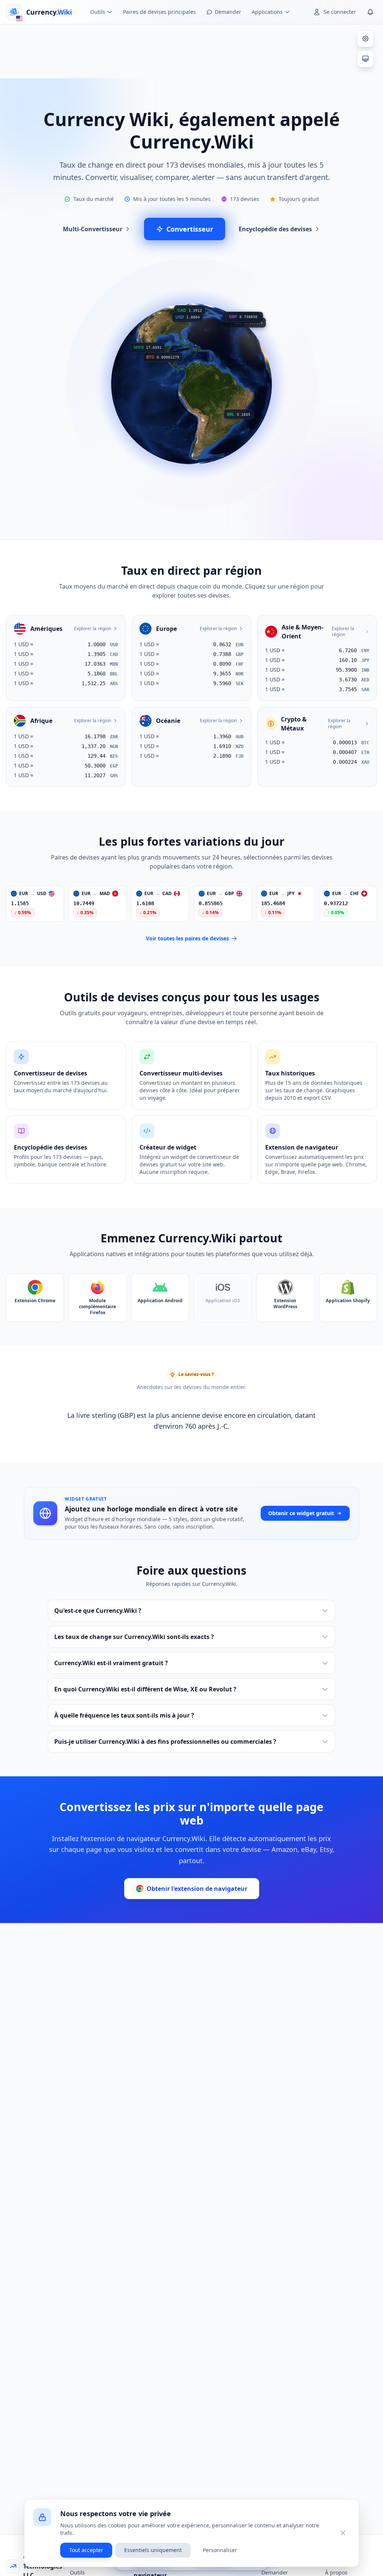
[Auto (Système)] (365, 59)
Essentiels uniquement (153, 2550)
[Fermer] (343, 2533)
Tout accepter (86, 2550)
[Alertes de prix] (370, 12)
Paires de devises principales (160, 12)
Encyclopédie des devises (275, 229)
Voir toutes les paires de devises (187, 938)
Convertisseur (190, 229)
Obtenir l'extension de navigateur (197, 1889)
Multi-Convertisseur (93, 229)
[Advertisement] (191, 50)
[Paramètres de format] (365, 39)
